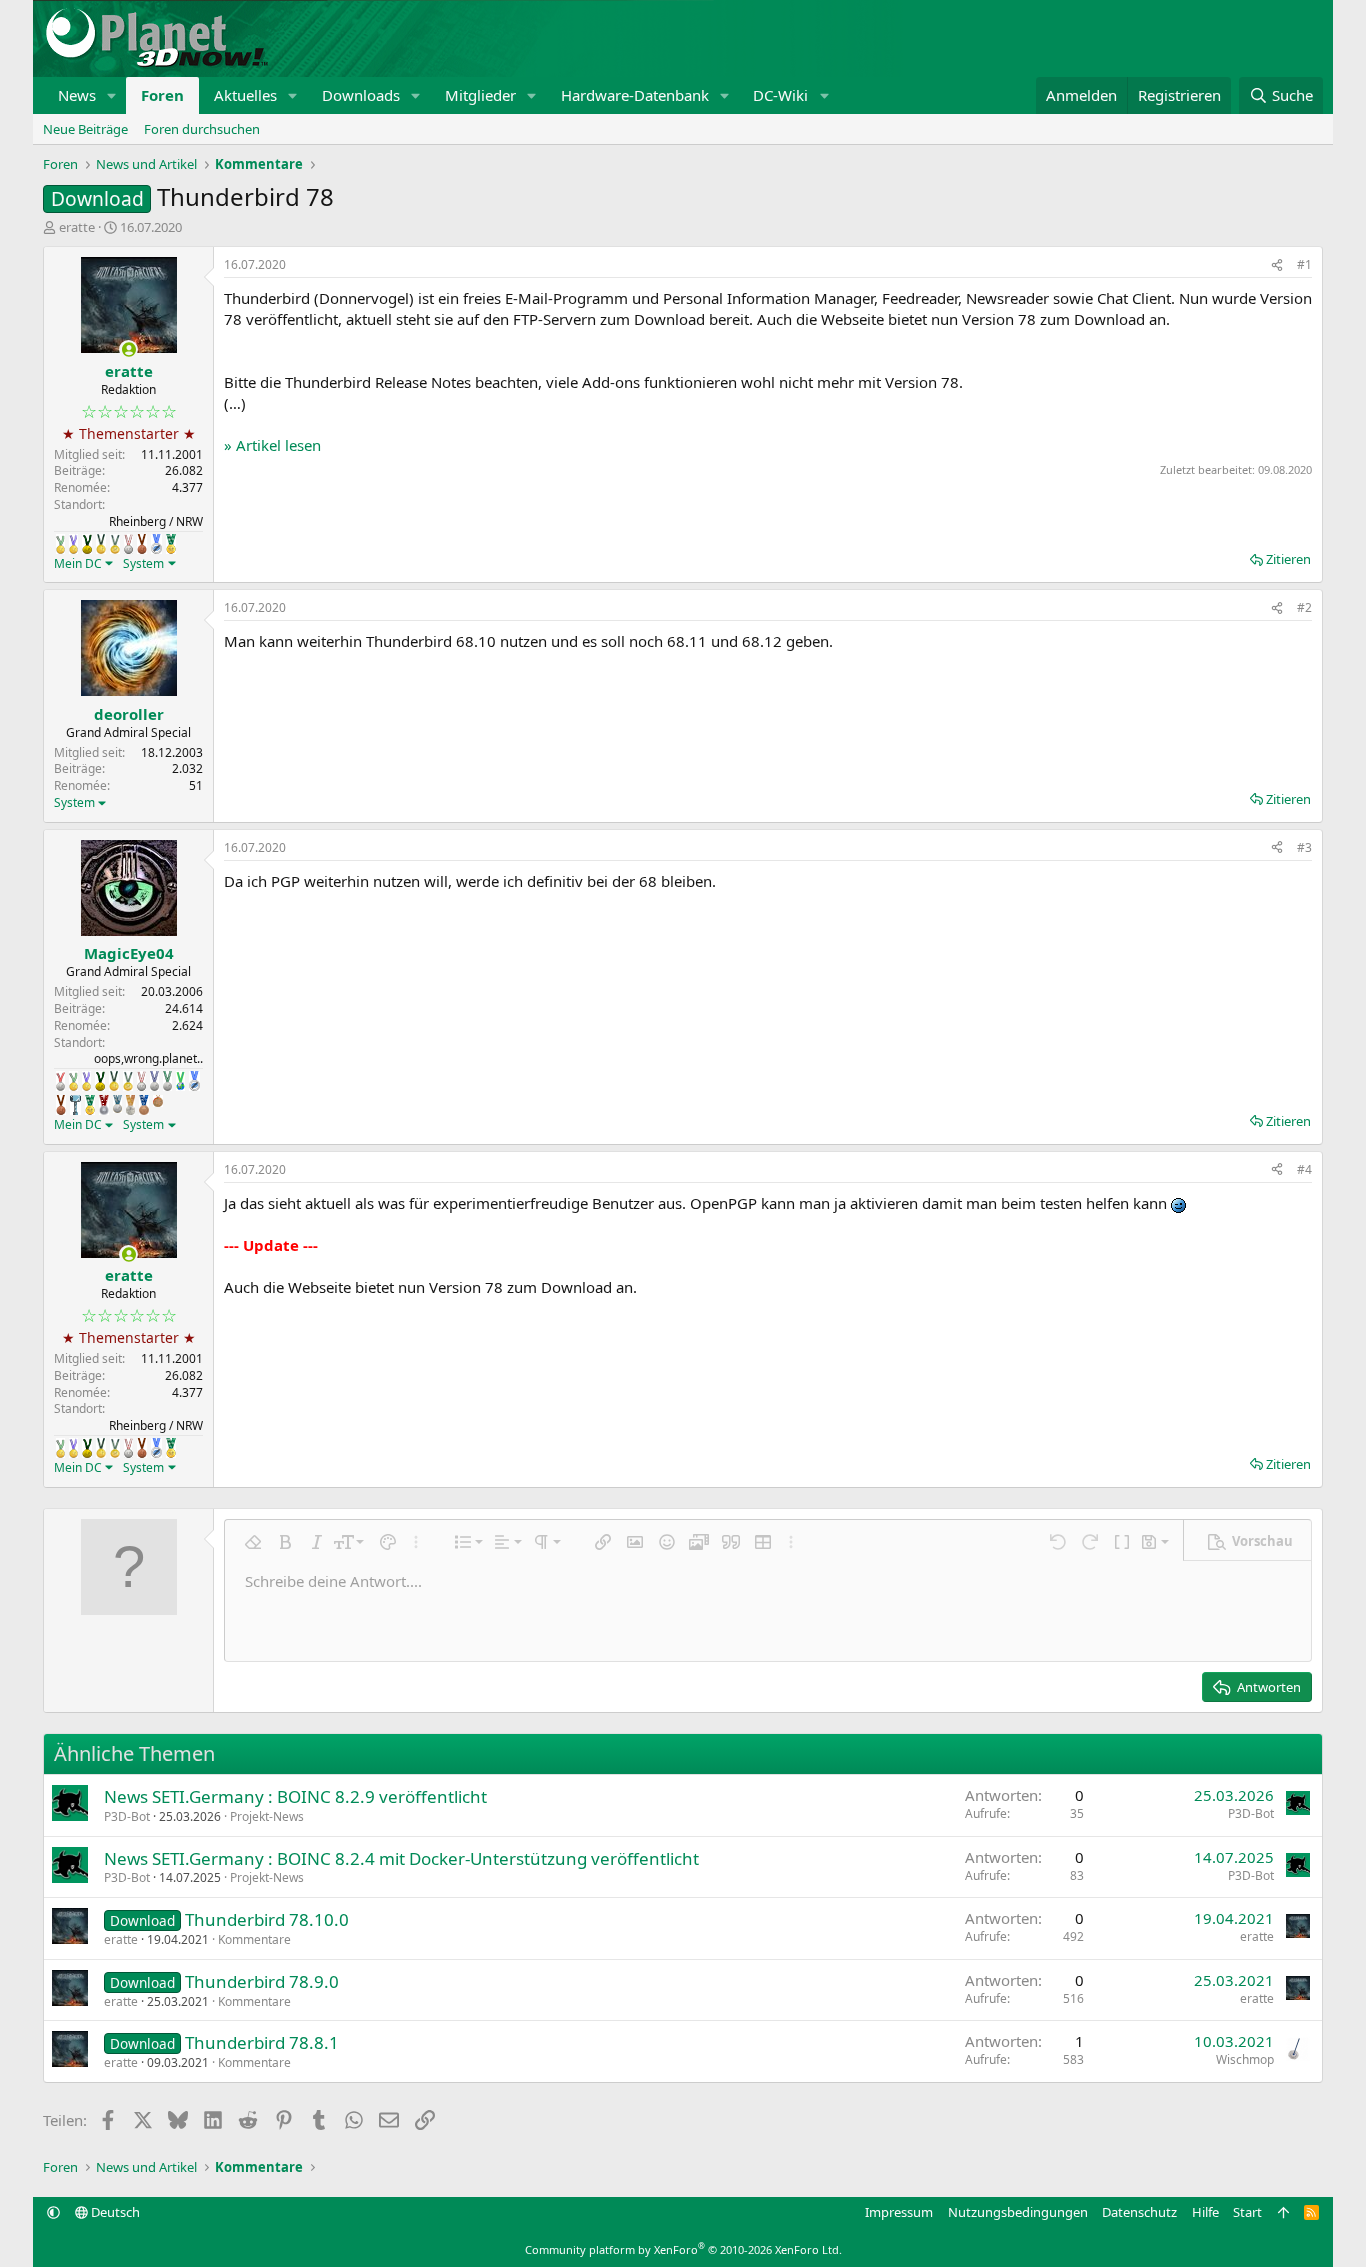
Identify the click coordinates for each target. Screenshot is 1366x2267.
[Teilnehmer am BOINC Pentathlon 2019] (167, 1081)
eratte (77, 227)
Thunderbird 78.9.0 (262, 1981)
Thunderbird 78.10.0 (267, 1919)
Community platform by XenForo (683, 2249)
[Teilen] (1277, 265)
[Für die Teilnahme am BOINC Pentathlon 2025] (144, 1105)
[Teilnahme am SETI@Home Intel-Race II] (156, 544)
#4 (1304, 1169)
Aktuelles (245, 95)
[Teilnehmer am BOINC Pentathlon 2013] (73, 544)
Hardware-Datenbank (635, 95)
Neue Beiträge (85, 129)
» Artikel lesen (272, 445)
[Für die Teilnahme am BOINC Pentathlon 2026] (158, 1101)
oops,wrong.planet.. (148, 1058)
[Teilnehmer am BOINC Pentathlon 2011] (60, 1081)
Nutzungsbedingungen (1018, 2212)
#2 (1304, 607)
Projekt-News (267, 1816)
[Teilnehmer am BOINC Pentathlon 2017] (128, 544)
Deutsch (114, 2212)
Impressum (899, 2212)
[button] (112, 95)
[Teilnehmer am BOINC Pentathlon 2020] (142, 544)
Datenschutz (1139, 2212)
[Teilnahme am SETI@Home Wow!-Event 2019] (180, 1081)
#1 (1304, 264)
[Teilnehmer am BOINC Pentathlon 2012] (60, 544)
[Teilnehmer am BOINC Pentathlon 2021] (171, 544)
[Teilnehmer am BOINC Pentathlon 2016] (115, 544)
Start (1247, 2212)
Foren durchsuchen (202, 129)
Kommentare (254, 1939)
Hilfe (1205, 2212)
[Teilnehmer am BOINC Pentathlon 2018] (154, 1081)
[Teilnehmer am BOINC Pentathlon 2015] (101, 544)
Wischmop (1245, 2059)
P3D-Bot (127, 1816)
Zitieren (1288, 559)
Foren (162, 95)
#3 (1304, 847)
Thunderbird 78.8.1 (262, 2042)
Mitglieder (480, 95)
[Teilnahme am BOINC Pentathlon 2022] (104, 1105)
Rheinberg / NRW (156, 521)
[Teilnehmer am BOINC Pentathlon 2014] (87, 544)
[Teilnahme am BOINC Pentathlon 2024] (130, 1105)
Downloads (361, 95)
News (77, 95)
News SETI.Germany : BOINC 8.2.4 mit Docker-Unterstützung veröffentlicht (401, 1858)
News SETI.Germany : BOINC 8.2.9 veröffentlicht (295, 1796)
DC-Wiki (780, 95)
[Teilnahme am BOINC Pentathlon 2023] (117, 1104)
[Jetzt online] (128, 349)
